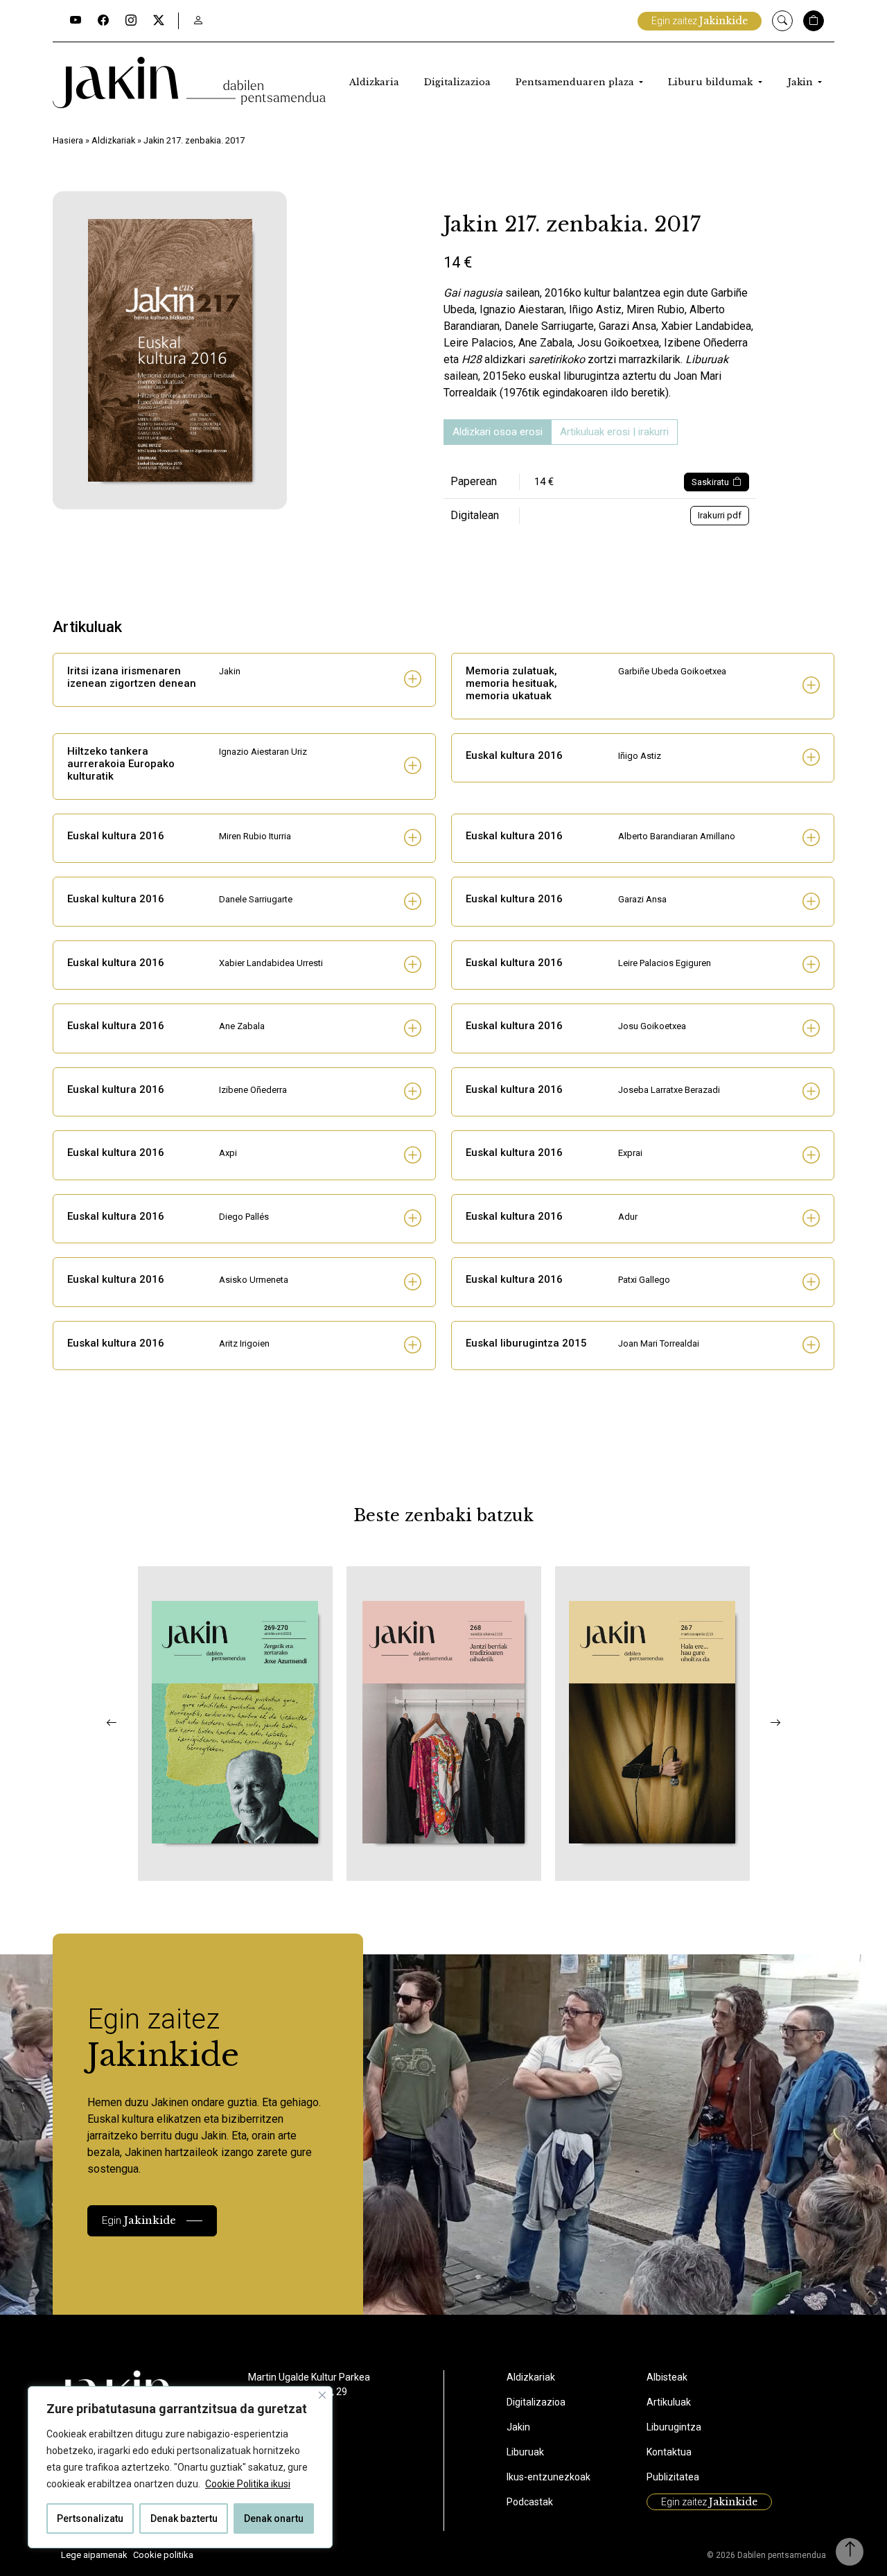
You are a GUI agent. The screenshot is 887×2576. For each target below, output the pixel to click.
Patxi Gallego (644, 1280)
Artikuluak (669, 2402)
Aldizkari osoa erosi (498, 432)
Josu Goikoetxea (652, 1026)
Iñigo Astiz (640, 756)
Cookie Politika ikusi (248, 2484)
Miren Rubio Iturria (255, 836)
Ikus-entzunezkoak (548, 2477)
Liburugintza (674, 2427)
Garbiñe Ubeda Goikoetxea (672, 671)
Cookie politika (163, 2555)
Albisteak (667, 2377)
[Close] (322, 2395)
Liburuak (525, 2452)
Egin (139, 2220)
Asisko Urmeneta (254, 1280)
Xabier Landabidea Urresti (271, 963)
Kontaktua (669, 2452)
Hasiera (68, 140)
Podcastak (530, 2502)
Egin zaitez (700, 21)
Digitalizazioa (457, 82)
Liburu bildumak (712, 82)
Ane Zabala (242, 1026)
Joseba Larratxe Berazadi (669, 1090)
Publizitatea (673, 2477)
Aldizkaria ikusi (191, 1862)
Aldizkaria (374, 82)
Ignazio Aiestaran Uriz (263, 752)
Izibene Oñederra (253, 1090)
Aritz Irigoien (244, 1343)
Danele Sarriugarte (256, 899)
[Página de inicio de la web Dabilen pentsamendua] (189, 82)
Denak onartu (274, 2518)
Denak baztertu (184, 2518)
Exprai (630, 1153)
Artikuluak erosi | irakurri (614, 432)
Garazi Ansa (642, 899)
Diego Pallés (244, 1217)
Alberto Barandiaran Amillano (677, 836)
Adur (628, 1217)
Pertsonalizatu (90, 2518)
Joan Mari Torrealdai (659, 1343)
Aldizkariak (113, 140)
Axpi (228, 1153)
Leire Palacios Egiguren (665, 963)
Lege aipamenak (94, 2555)
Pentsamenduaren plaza (576, 82)
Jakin (801, 82)
